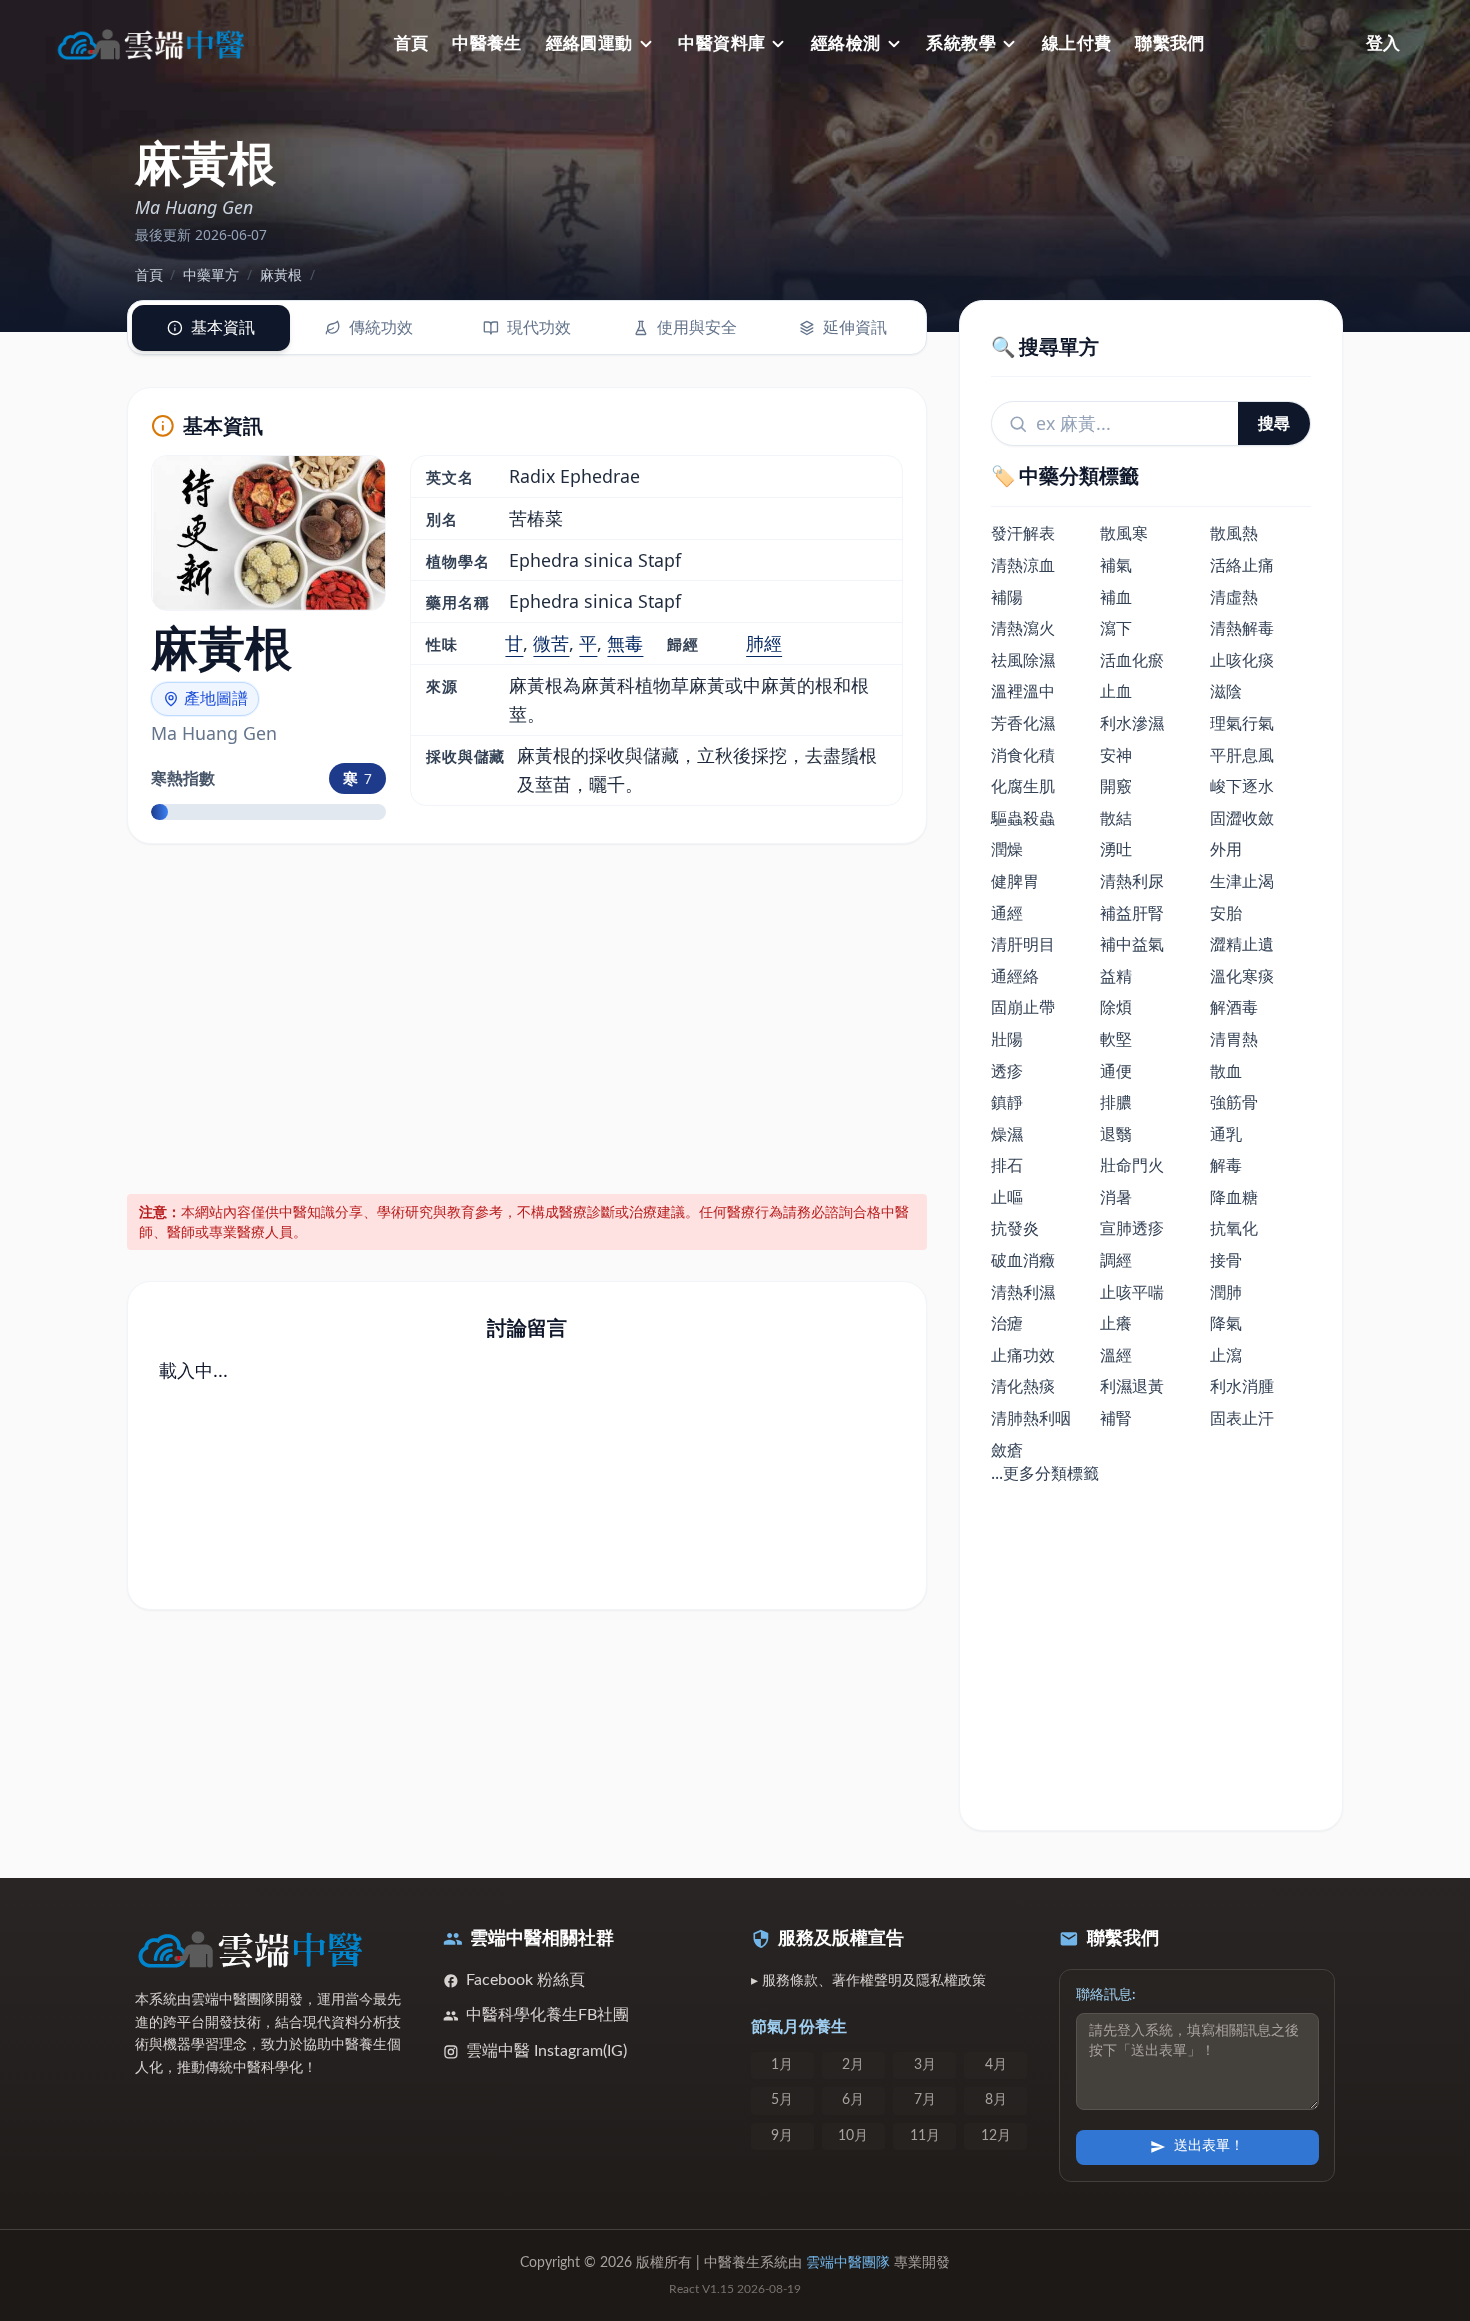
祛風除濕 (1023, 660)
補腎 (1116, 1418)
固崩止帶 (1023, 1007)
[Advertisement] (527, 1016)
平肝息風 (1242, 755)
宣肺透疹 (1132, 1228)
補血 (1116, 597)
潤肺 (1226, 1292)
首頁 (411, 43)
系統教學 (961, 43)
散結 (1116, 818)
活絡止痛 (1242, 565)
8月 (996, 2100)
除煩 (1116, 1007)
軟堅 (1116, 1039)
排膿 (1116, 1102)
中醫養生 (487, 43)
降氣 (1226, 1323)
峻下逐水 (1242, 786)
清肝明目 (1023, 944)
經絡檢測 (846, 43)
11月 (925, 2136)
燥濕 (1007, 1134)
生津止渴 (1242, 881)
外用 (1226, 849)
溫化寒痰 (1242, 976)
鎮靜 (1007, 1102)
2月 (853, 2065)
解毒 (1226, 1165)
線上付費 (1077, 43)
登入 (1383, 43)
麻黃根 (281, 274)
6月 (853, 2100)
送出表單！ (1209, 2146)
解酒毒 (1234, 1007)
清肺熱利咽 (1031, 1418)
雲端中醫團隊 (848, 2263)
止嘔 (1007, 1197)
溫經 (1116, 1355)
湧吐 (1116, 849)
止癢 (1116, 1323)
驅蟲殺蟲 (1023, 818)
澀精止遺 (1242, 944)
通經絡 (1015, 976)
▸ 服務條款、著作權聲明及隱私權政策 (868, 1981)
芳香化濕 (1023, 723)
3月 (925, 2065)
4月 (996, 2065)
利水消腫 (1242, 1386)
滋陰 (1226, 691)
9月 (782, 2136)
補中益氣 (1132, 944)
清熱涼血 (1023, 565)
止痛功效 (1023, 1355)
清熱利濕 (1023, 1292)
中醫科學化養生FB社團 (547, 2015)
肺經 (764, 643)
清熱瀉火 (1023, 628)
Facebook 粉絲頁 (525, 1980)
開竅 (1116, 786)
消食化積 (1023, 755)
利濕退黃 (1132, 1386)
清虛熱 (1234, 597)
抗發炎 (1015, 1228)
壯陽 (1007, 1039)
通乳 (1226, 1134)
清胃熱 (1234, 1039)
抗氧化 (1234, 1228)
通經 (1007, 913)
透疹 (1007, 1071)
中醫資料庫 (721, 43)
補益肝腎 (1132, 913)
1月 (782, 2065)
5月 (782, 2100)
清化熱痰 (1023, 1386)
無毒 (625, 643)
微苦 (551, 643)
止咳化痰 (1242, 660)
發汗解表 (1023, 533)
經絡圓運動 (589, 43)
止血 (1116, 691)
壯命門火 (1132, 1165)
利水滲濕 (1132, 723)
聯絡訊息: (1106, 1995)
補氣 (1116, 565)
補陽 (1007, 597)
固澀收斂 (1242, 818)
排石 (1007, 1165)
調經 (1116, 1260)
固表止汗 (1242, 1418)
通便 (1116, 1071)
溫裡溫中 (1023, 691)
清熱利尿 (1132, 881)
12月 (996, 2136)
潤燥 (1007, 849)
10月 (853, 2136)
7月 (925, 2100)
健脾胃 (1015, 881)
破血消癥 (1023, 1260)
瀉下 (1116, 628)
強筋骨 (1234, 1102)
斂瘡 (1007, 1450)
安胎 (1226, 913)
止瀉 (1226, 1355)
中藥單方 (211, 274)
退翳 (1116, 1134)
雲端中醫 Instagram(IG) (546, 2051)
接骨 (1226, 1260)
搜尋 (1274, 423)
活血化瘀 (1132, 660)
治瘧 (1007, 1323)
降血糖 (1234, 1197)
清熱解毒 (1242, 628)
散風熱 (1234, 533)
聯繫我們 (1170, 43)
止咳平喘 (1132, 1292)
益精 (1116, 976)
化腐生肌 (1023, 786)
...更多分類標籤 (1045, 1473)
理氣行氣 (1242, 723)
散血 (1226, 1071)
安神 (1116, 755)
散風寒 (1124, 533)
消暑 (1116, 1197)
